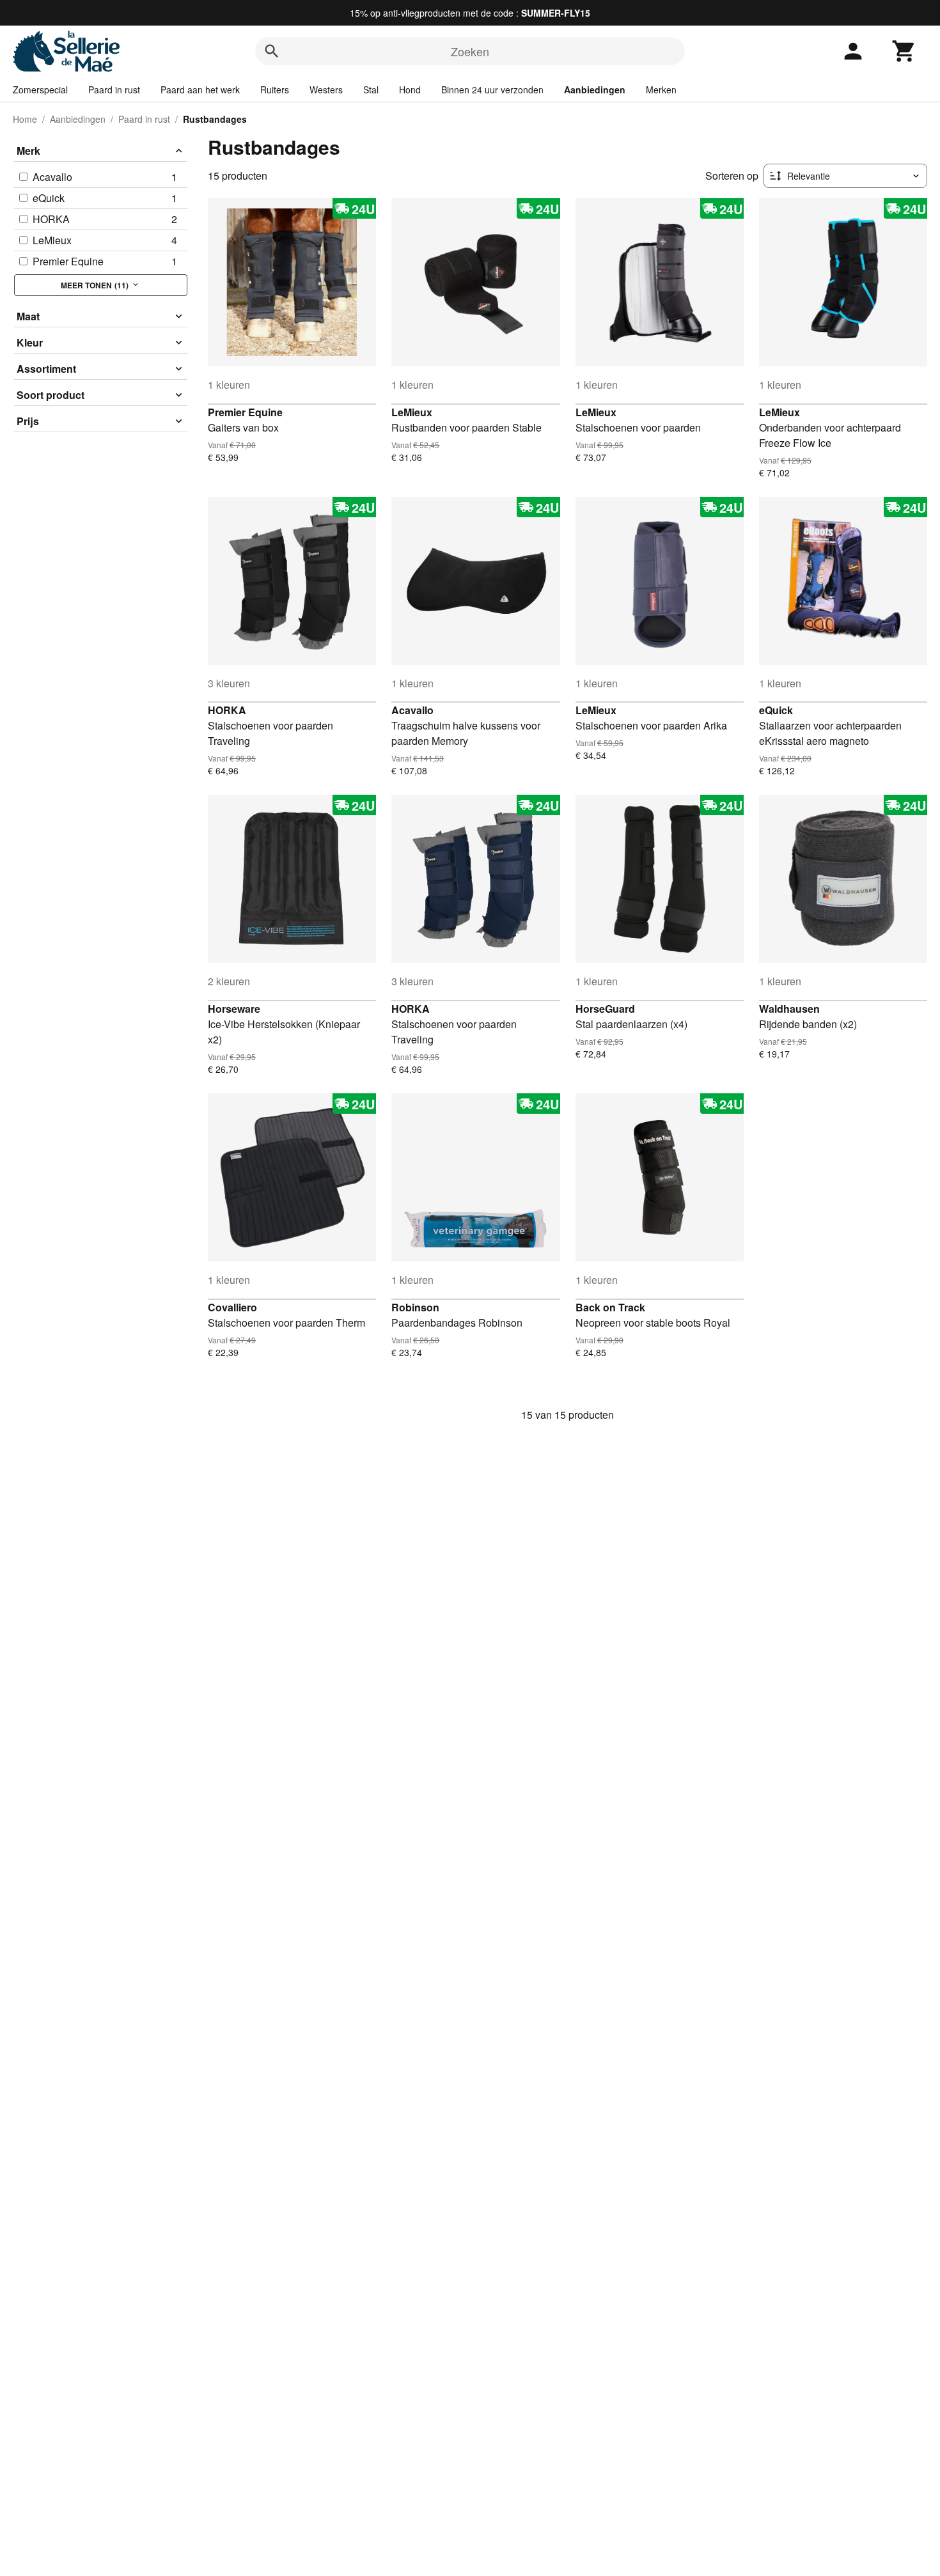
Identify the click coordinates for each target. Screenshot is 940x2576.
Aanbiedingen (595, 90)
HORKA (227, 710)
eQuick (776, 710)
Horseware (234, 1009)
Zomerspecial (40, 90)
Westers (326, 90)
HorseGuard (605, 1009)
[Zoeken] (272, 51)
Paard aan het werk (200, 90)
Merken (661, 90)
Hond (410, 90)
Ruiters (275, 90)
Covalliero (232, 1307)
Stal (371, 90)
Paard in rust (114, 90)
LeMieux (412, 412)
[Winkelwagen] (904, 51)
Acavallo (412, 710)
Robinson (415, 1307)
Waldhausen (789, 1009)
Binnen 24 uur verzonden (492, 90)
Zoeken (470, 51)
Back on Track (610, 1307)
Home (25, 119)
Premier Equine (245, 412)
